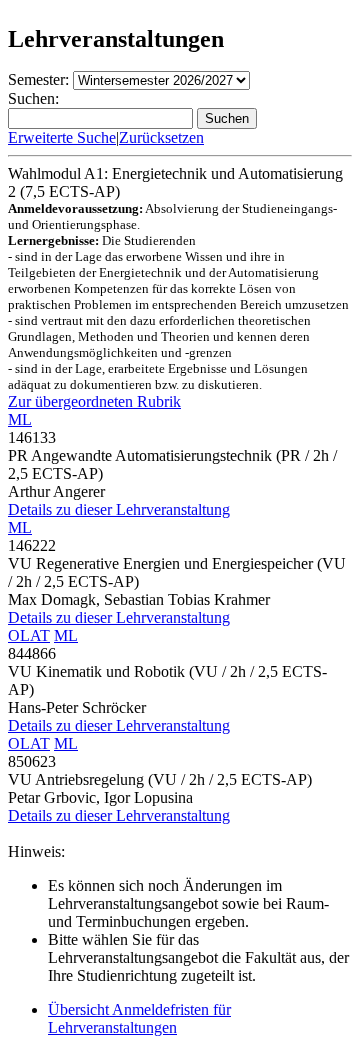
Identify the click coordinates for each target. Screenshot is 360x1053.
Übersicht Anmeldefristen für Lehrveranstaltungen (139, 1018)
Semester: (38, 79)
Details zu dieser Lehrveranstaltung (119, 509)
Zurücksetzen (161, 137)
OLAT (29, 635)
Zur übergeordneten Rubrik (94, 401)
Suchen (227, 118)
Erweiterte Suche (62, 137)
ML (20, 419)
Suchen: (33, 98)
